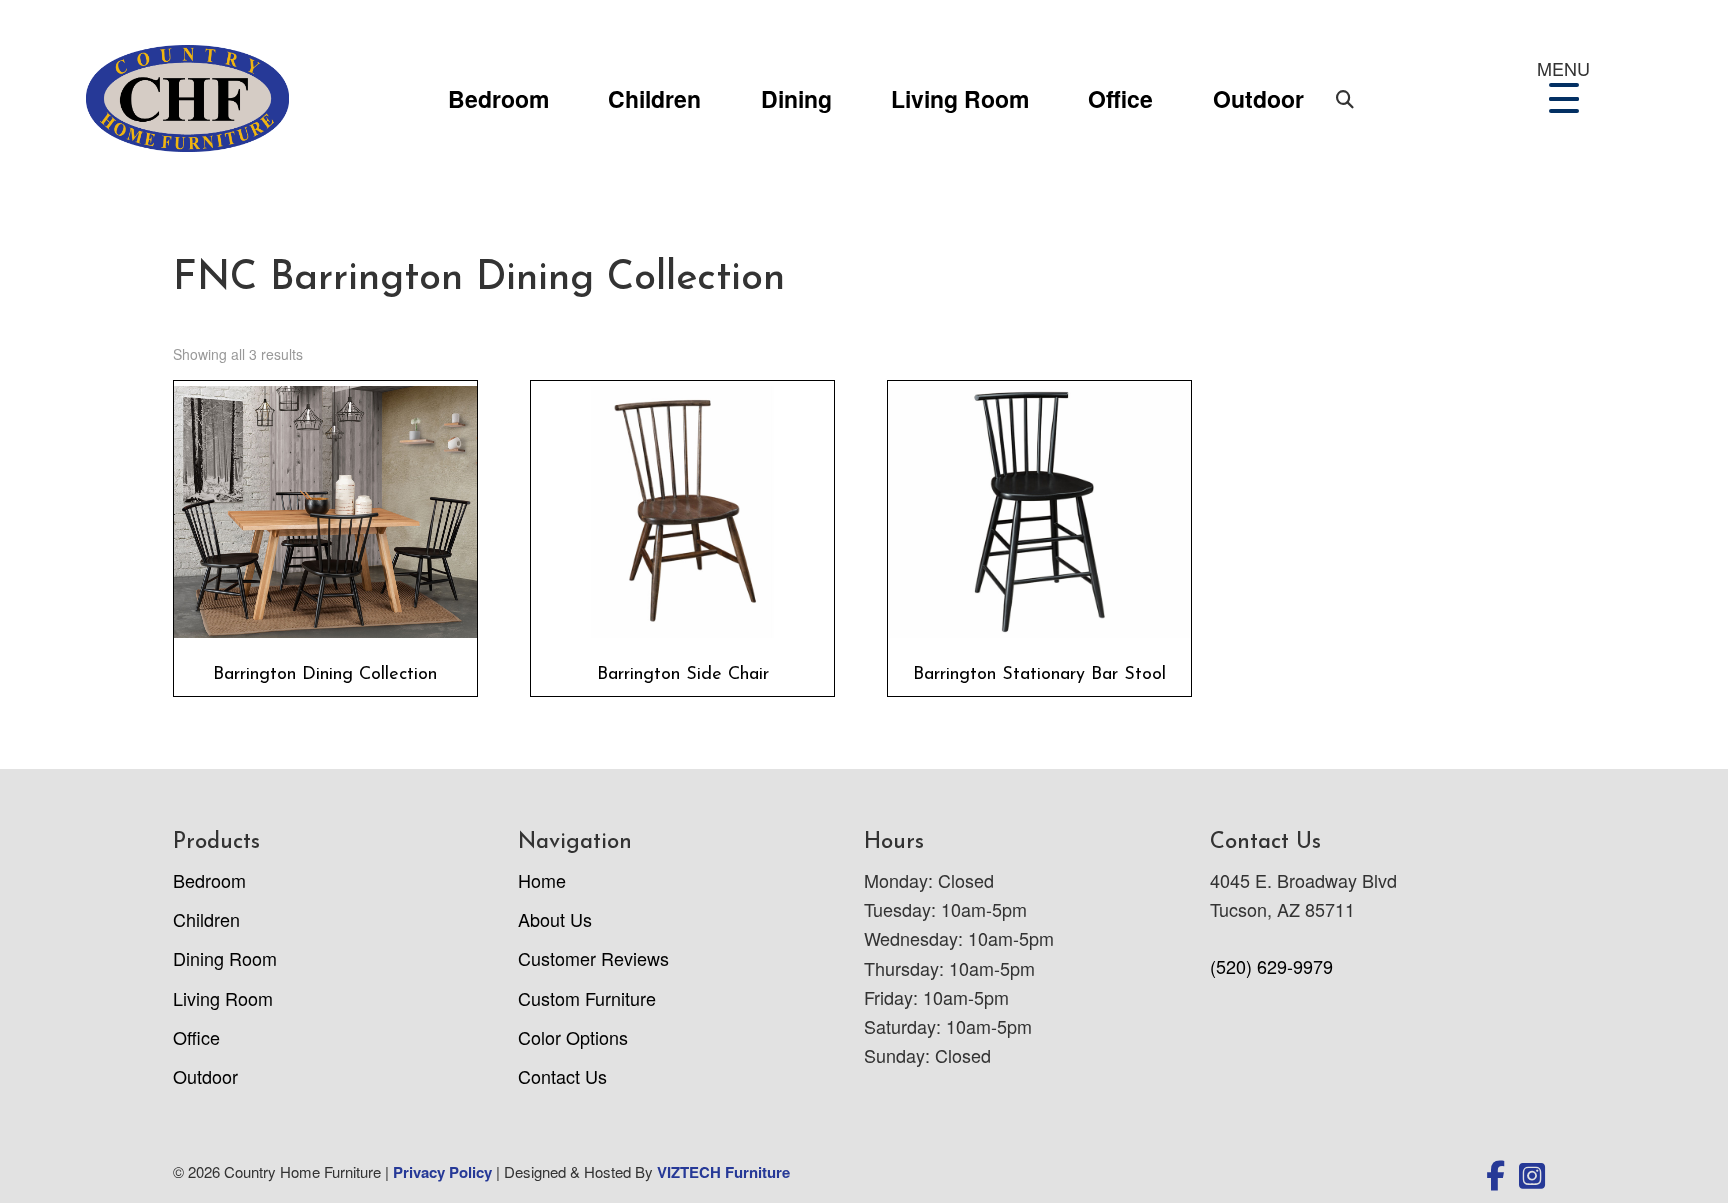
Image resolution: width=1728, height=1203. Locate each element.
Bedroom (498, 98)
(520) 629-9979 (1271, 966)
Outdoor (1258, 98)
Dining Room (225, 958)
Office (1120, 98)
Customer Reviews (593, 958)
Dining (796, 98)
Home (542, 880)
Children (654, 98)
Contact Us (562, 1076)
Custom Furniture (587, 998)
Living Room (960, 98)
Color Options (573, 1037)
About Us (555, 919)
